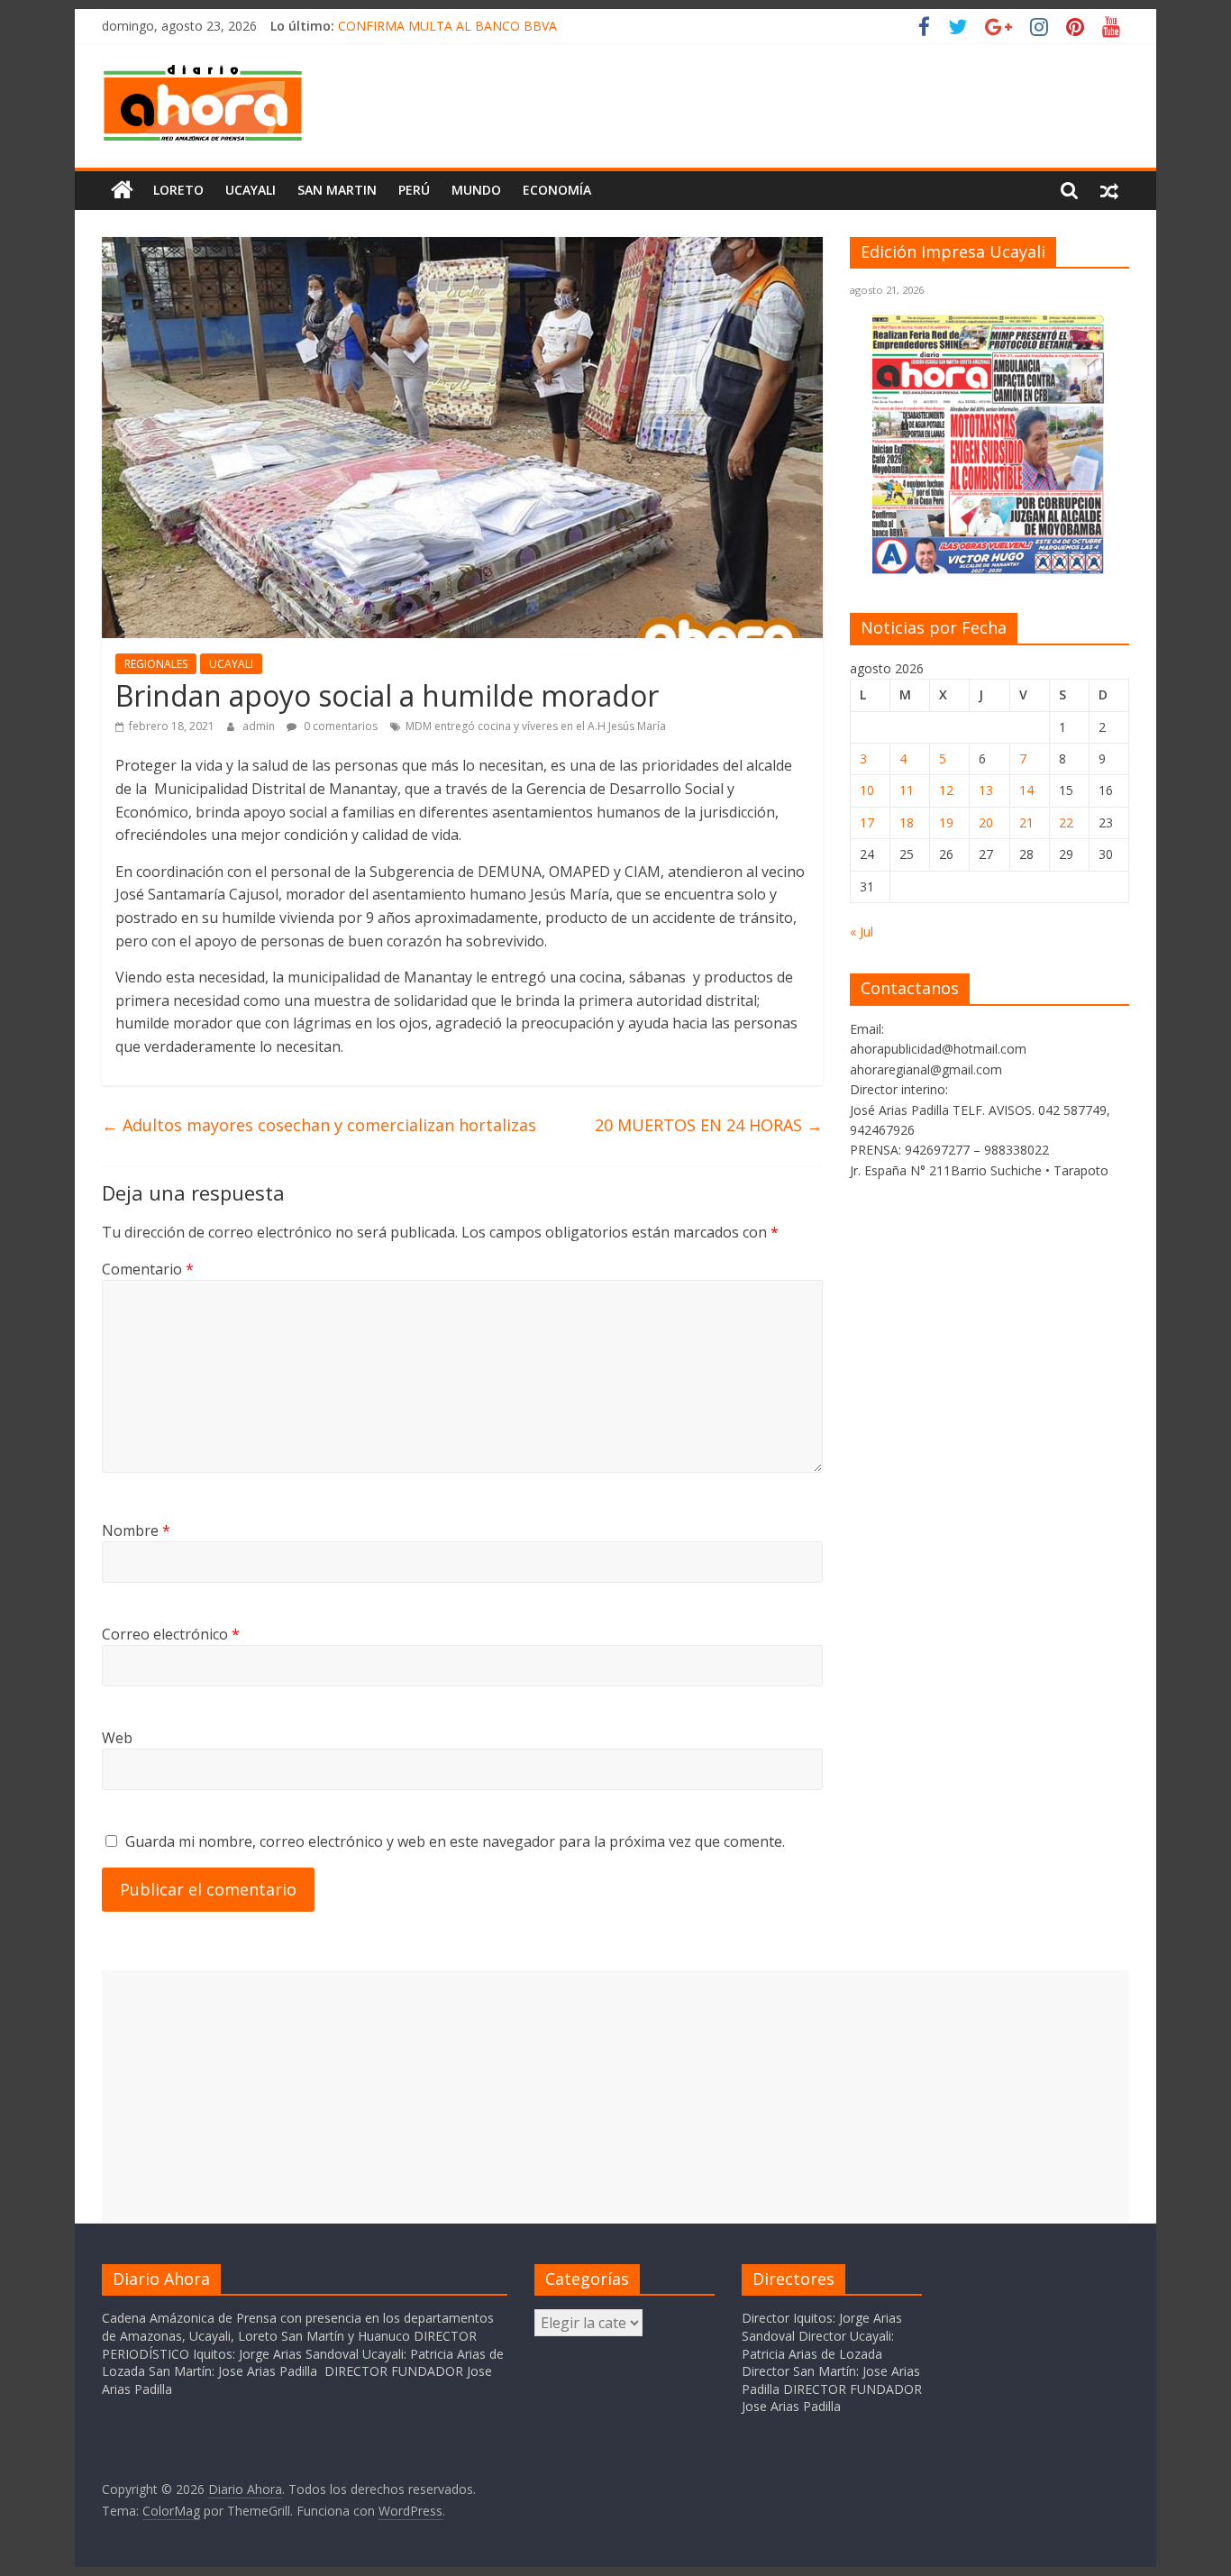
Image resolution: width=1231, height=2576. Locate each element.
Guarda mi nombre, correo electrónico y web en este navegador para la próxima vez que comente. (455, 1841)
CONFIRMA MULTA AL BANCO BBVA (447, 26)
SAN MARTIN (337, 190)
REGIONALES (156, 664)
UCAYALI (231, 664)
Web (117, 1738)
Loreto (178, 190)
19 (946, 822)
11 (907, 790)
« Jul (862, 932)
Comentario (148, 1269)
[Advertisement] (615, 2096)
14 (1026, 790)
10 (867, 790)
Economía (557, 190)
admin (260, 726)
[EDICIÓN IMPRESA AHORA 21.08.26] (989, 571)
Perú (414, 190)
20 (986, 822)
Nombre (136, 1530)
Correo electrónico (171, 1634)
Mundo (476, 190)
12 (946, 790)
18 (907, 822)
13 (986, 790)
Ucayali (251, 190)
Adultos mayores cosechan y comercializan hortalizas (319, 1125)
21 (1026, 822)
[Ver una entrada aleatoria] (1109, 190)
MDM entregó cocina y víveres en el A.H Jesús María (536, 726)
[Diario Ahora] (122, 190)
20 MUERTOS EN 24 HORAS (709, 1125)
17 (867, 822)
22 (1066, 822)
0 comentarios (339, 726)
